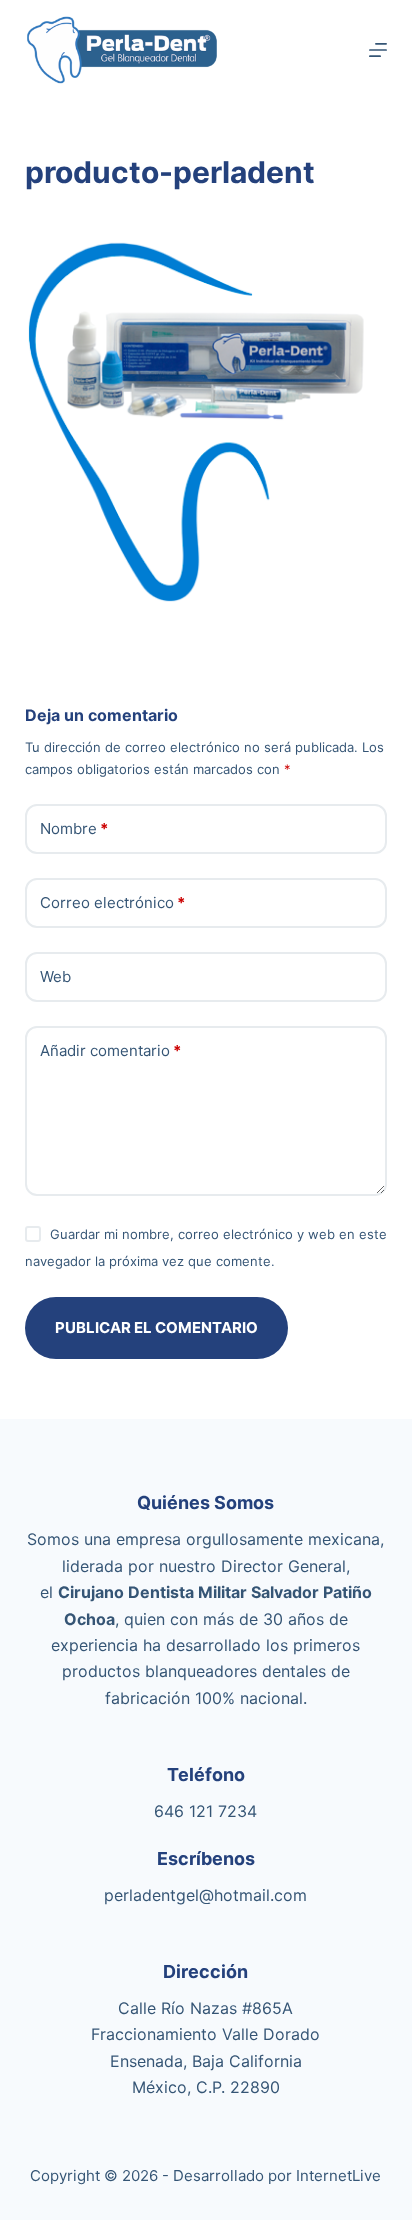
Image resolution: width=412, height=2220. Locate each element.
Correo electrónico (112, 902)
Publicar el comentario (156, 1327)
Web (55, 976)
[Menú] (378, 50)
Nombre (74, 828)
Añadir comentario (110, 1050)
